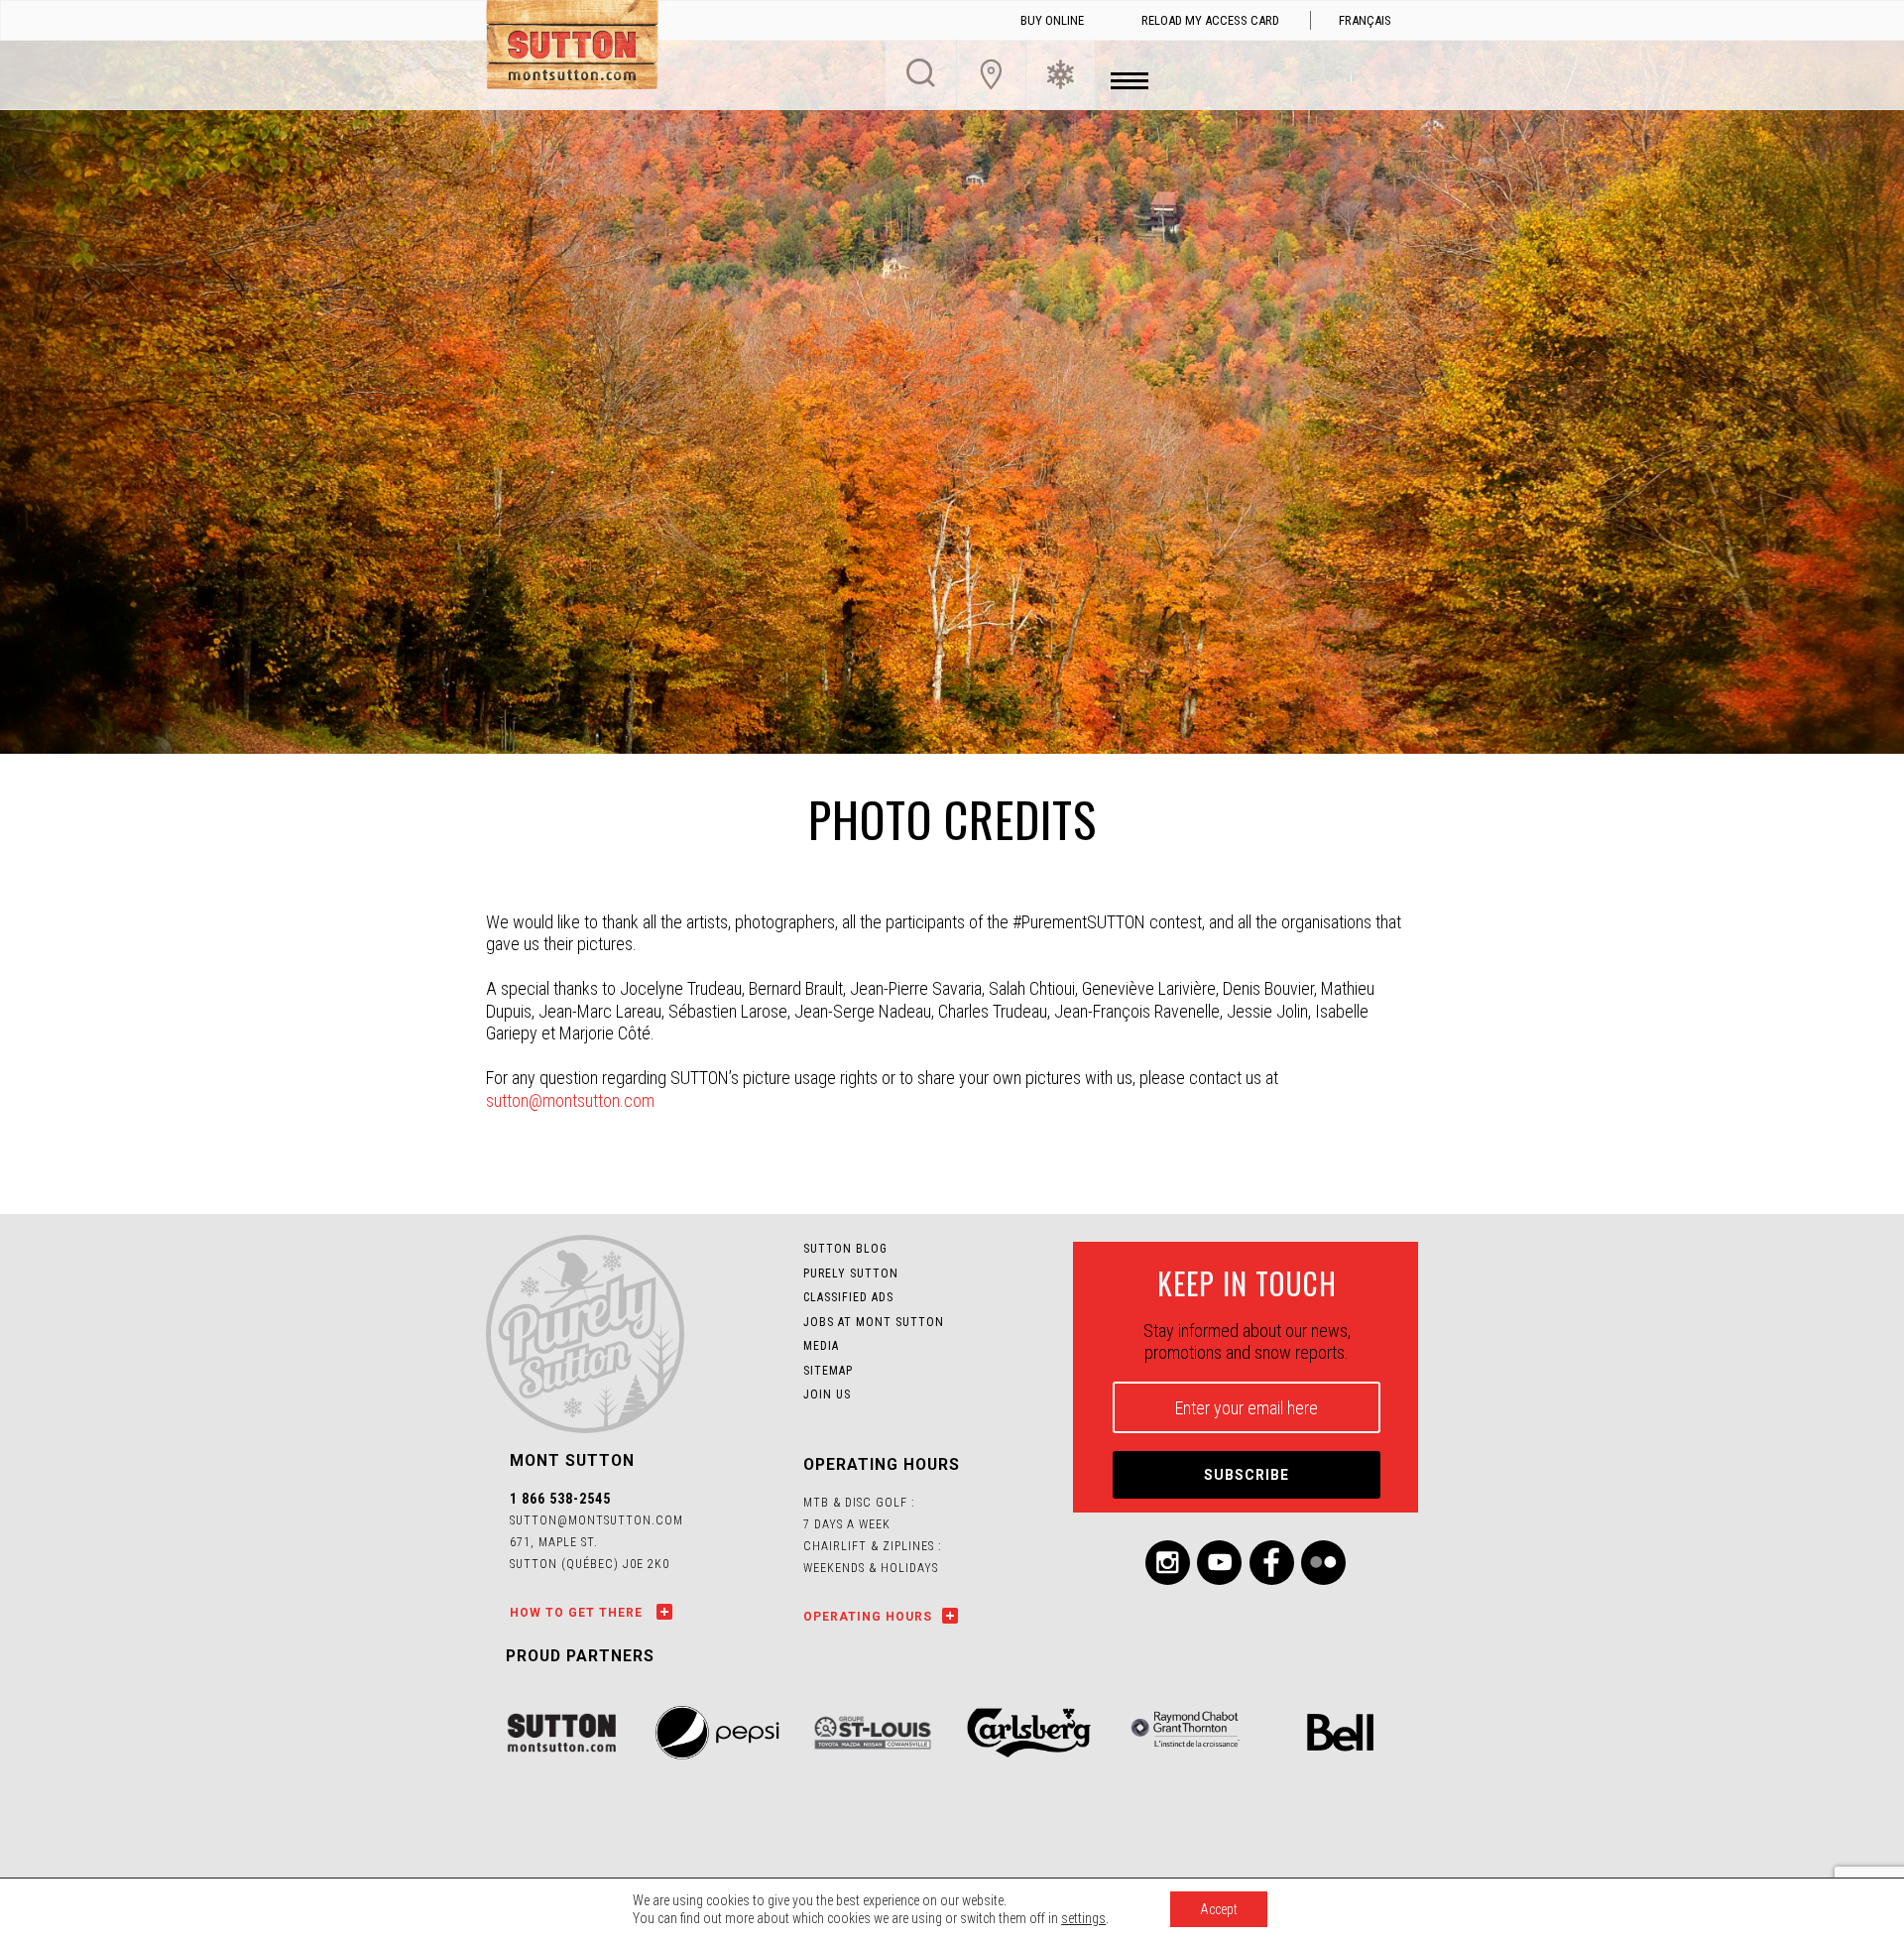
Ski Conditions (1061, 74)
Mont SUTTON (572, 48)
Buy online (1052, 20)
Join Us (991, 74)
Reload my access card (1210, 20)
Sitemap (828, 1371)
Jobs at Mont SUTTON (874, 1322)
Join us (827, 1394)
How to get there (578, 1613)
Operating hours (868, 1617)
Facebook (1272, 1563)
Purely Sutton (851, 1273)
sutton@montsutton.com (570, 1100)
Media (821, 1346)
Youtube (1219, 1563)
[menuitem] (1365, 21)
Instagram (1168, 1563)
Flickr (1323, 1563)
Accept (1219, 1909)
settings (1083, 1918)
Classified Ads (848, 1297)
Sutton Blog (845, 1249)
